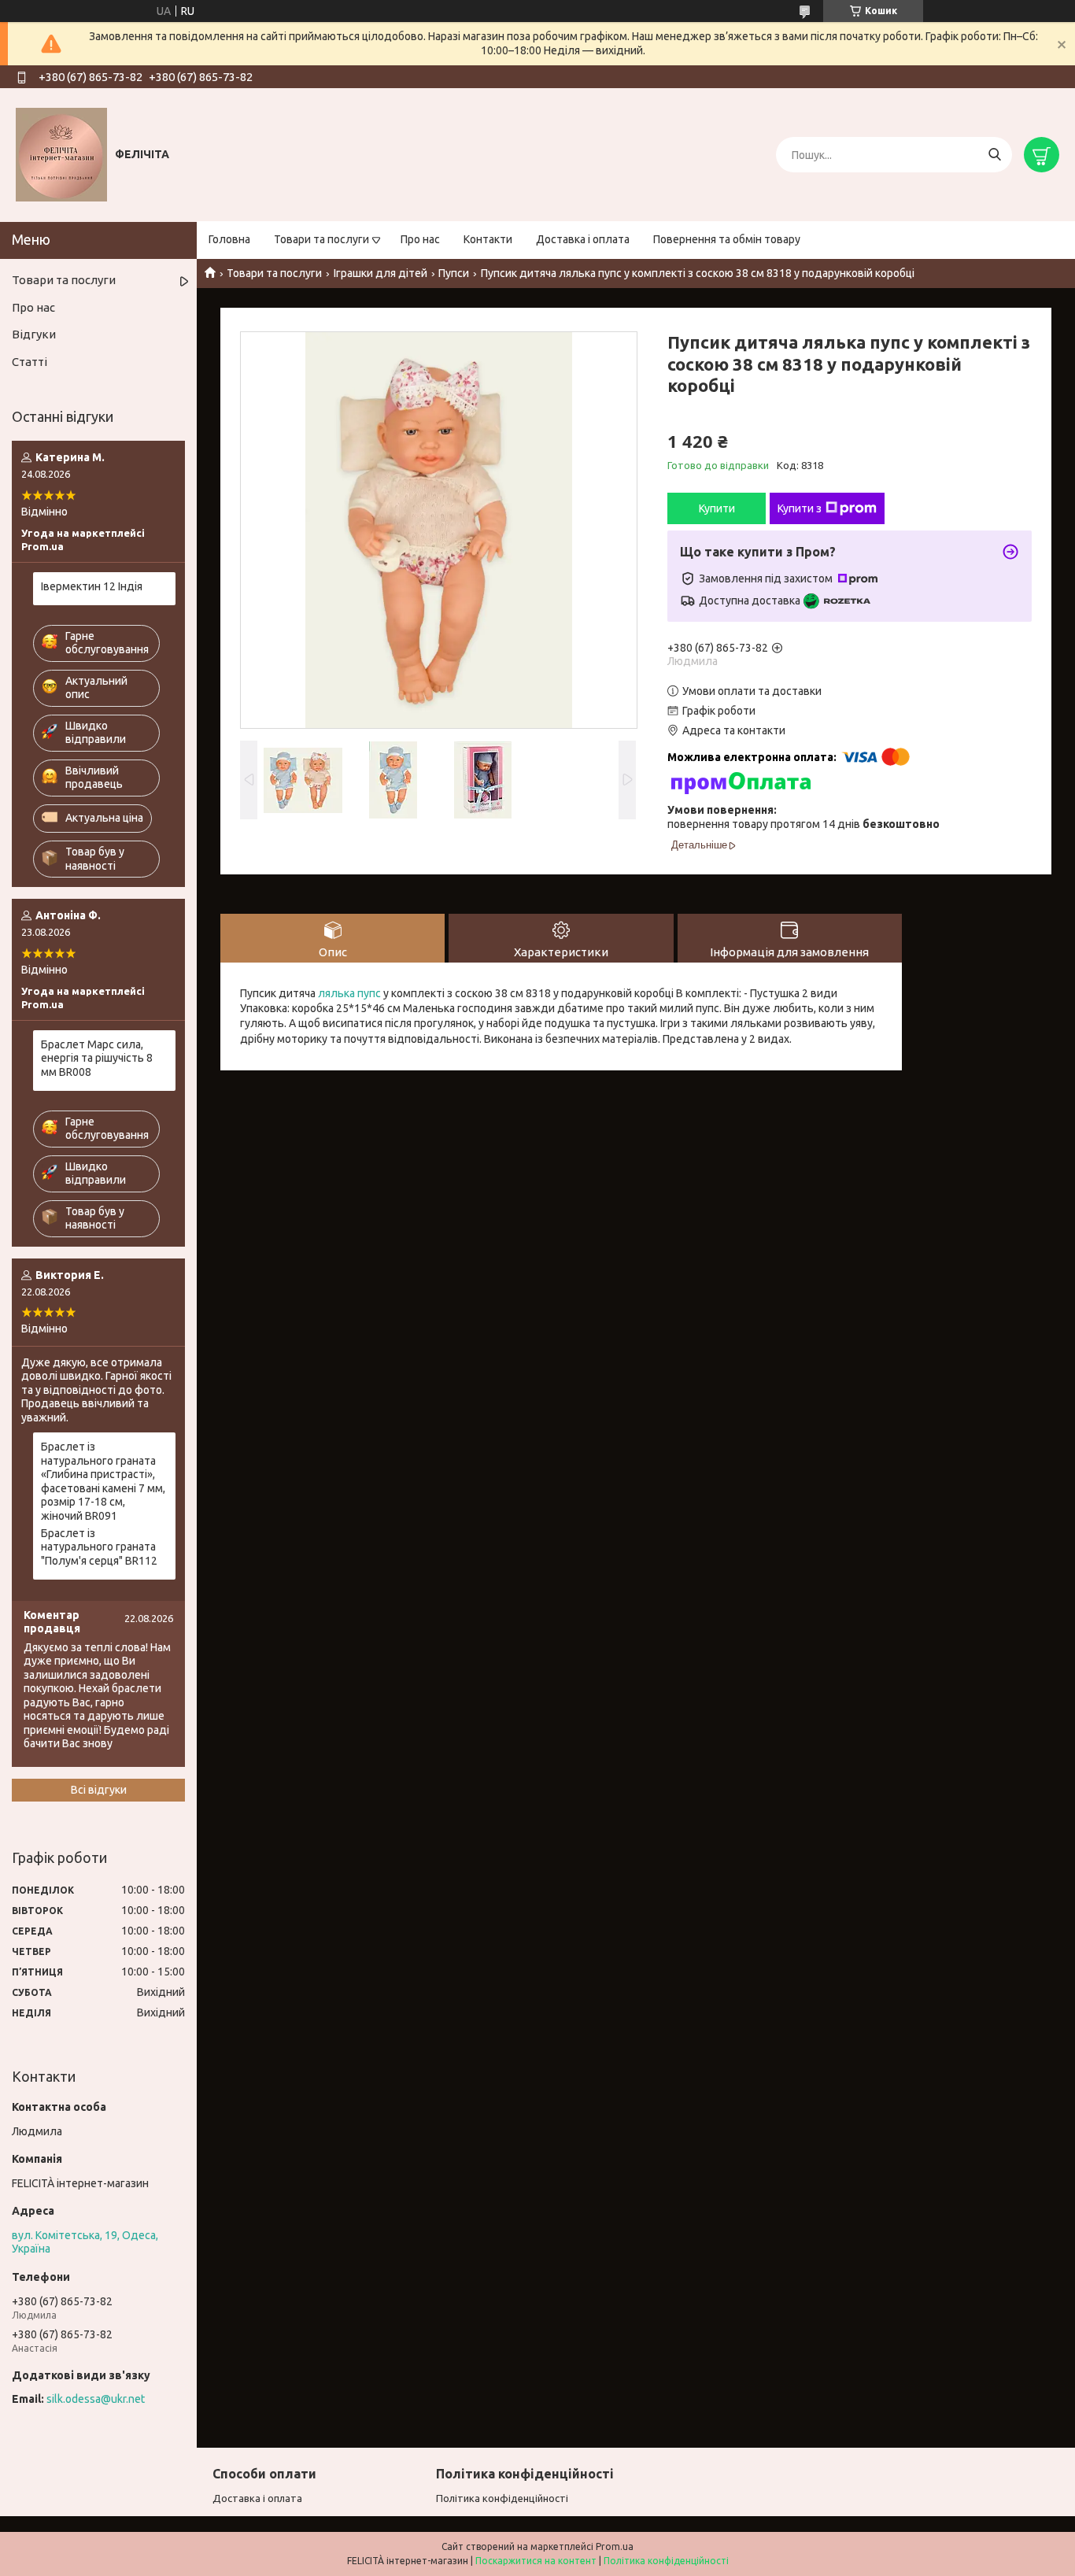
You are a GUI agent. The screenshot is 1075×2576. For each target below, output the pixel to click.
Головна (229, 239)
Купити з (800, 508)
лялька (336, 993)
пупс (369, 993)
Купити (717, 508)
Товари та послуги (321, 239)
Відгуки (34, 334)
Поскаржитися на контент (536, 2561)
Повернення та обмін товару (727, 239)
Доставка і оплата (583, 239)
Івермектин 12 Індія (92, 586)
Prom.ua (615, 2546)
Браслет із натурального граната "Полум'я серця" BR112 (99, 1547)
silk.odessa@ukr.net (96, 2399)
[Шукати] (994, 155)
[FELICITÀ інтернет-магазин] (61, 154)
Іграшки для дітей (380, 273)
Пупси (454, 273)
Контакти (488, 239)
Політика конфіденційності (502, 2498)
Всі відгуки (99, 1790)
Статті (30, 362)
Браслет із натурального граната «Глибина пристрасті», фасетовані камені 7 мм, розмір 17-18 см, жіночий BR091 (103, 1481)
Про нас (420, 239)
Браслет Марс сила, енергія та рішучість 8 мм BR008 (97, 1058)
